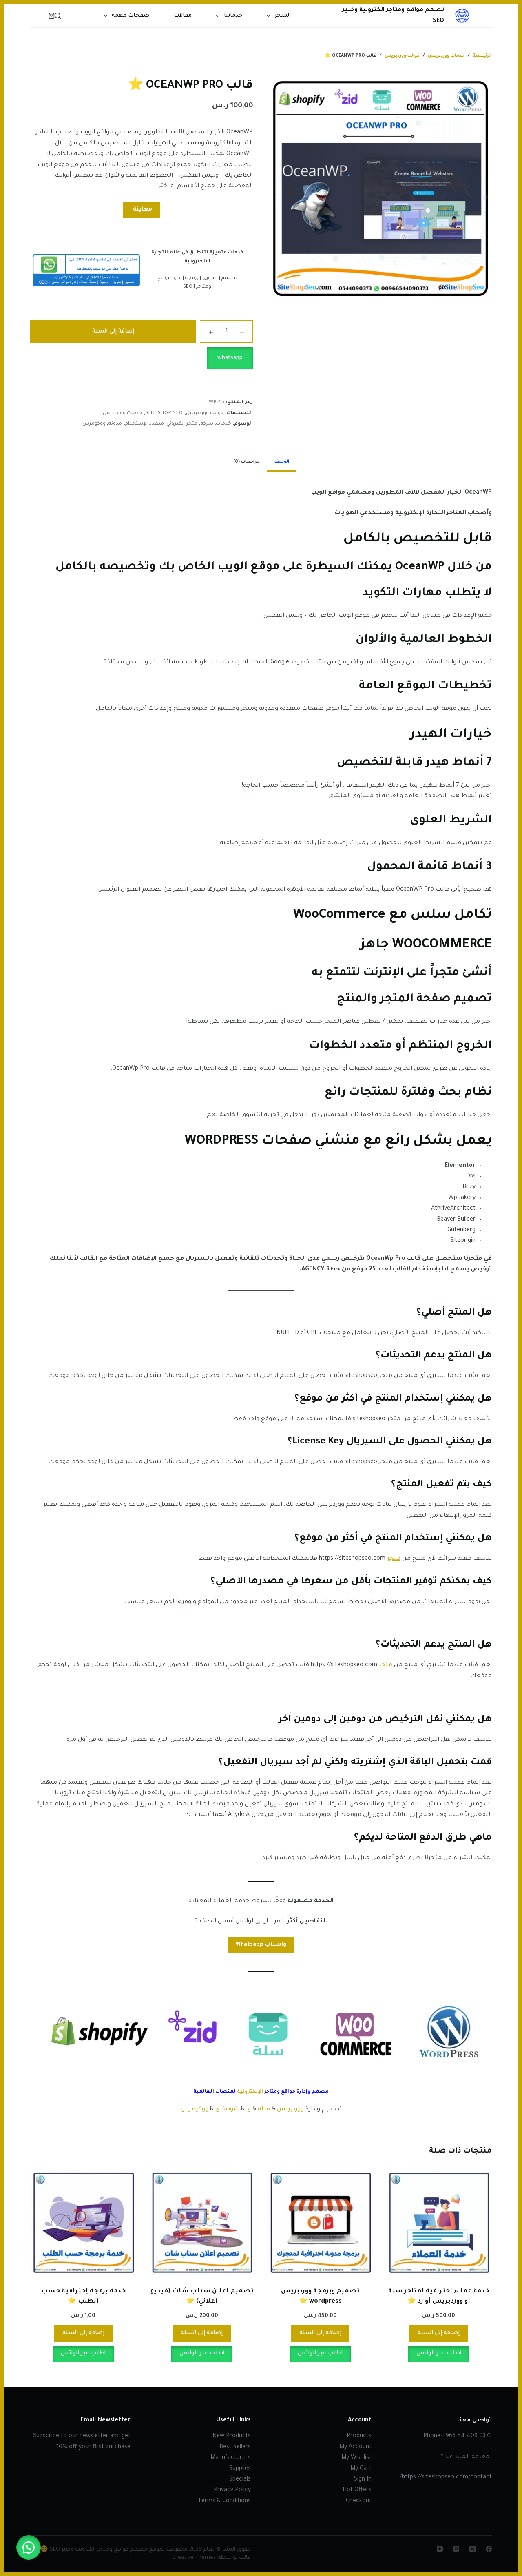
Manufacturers (231, 2458)
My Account (355, 2447)
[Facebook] (489, 2549)
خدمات (223, 424)
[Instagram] (456, 2549)
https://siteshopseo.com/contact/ (446, 2478)
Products (359, 2436)
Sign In (363, 2480)
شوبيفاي (227, 2110)
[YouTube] (440, 2549)
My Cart (361, 2469)
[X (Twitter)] (472, 2549)
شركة (207, 424)
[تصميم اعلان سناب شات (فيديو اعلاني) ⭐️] (202, 2223)
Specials (240, 2480)
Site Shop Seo (164, 413)
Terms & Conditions (224, 2501)
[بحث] (58, 16)
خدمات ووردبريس (123, 413)
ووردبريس (290, 2110)
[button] (142, 358)
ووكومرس (94, 424)
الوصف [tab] (282, 462)
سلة (264, 2110)
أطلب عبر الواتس (439, 2353)
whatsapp (230, 358)
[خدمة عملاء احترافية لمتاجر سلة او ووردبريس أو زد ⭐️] (439, 2223)
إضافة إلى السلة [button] (439, 2333)
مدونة (115, 424)
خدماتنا (233, 16)
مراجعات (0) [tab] (247, 462)
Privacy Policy (232, 2490)
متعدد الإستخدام (144, 424)
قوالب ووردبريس (205, 413)
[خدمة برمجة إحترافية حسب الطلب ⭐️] (83, 2223)
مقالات (183, 16)
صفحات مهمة (130, 16)
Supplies (240, 2469)
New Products (232, 2436)
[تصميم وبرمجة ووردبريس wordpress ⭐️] (320, 2223)
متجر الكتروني (182, 424)
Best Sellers (235, 2447)
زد (249, 2110)
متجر (394, 1559)
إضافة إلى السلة (113, 331)
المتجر (283, 16)
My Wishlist (356, 2458)
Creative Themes (194, 2558)
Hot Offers (357, 2490)
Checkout (359, 2501)
